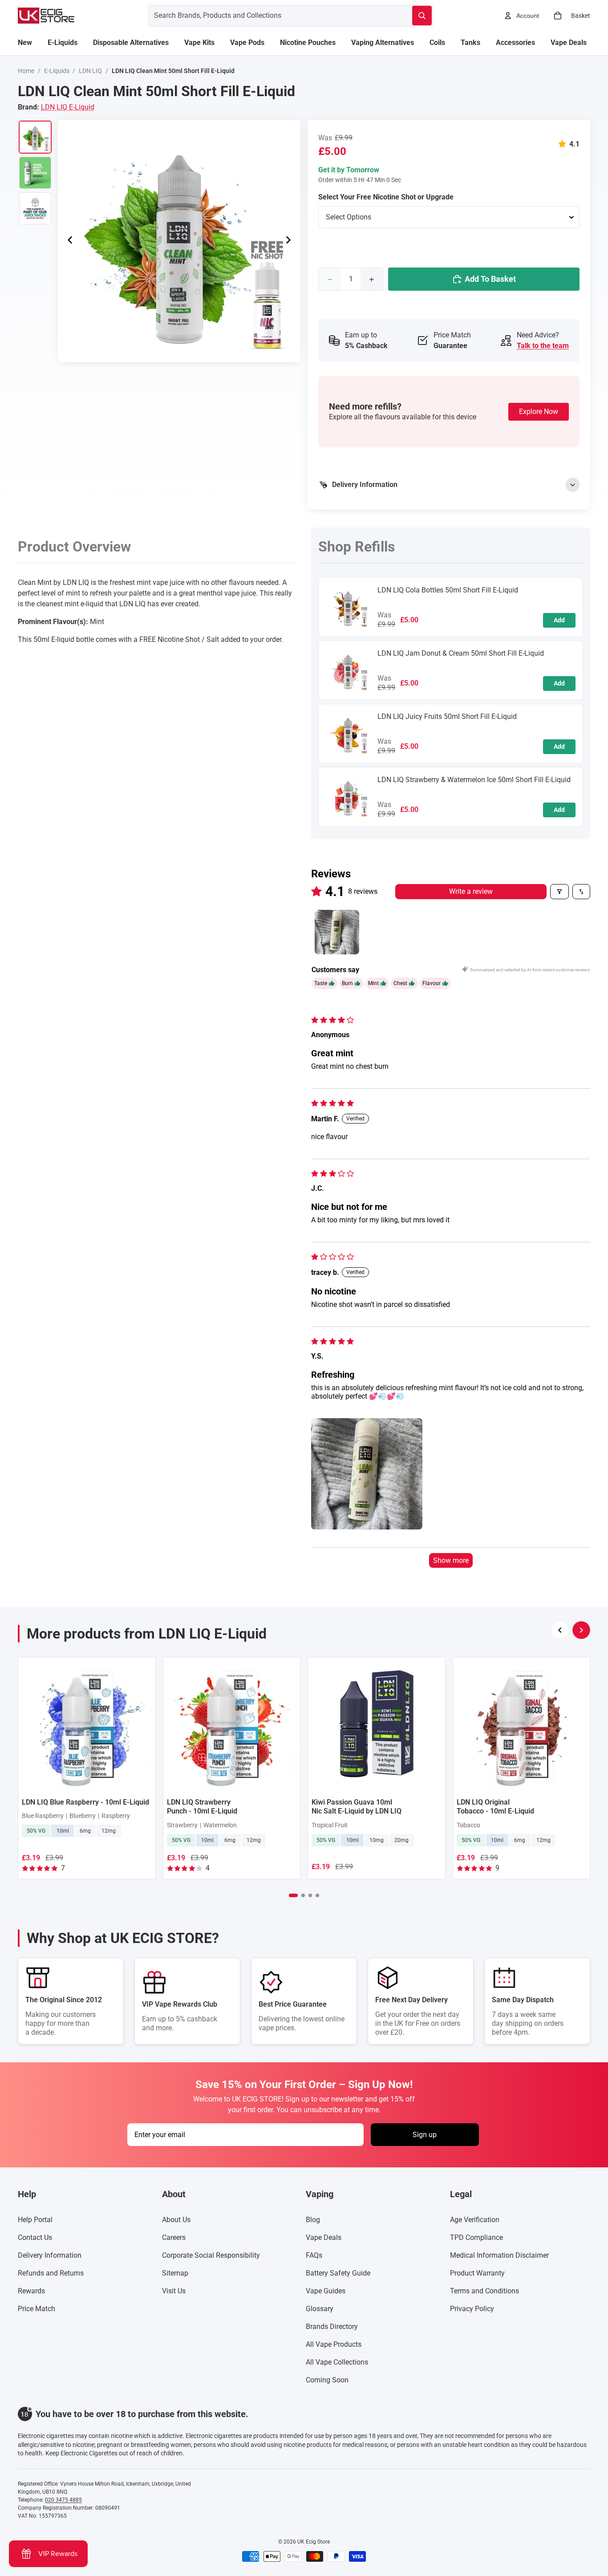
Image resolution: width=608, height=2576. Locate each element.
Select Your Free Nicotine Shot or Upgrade (386, 197)
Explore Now (539, 412)
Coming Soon (327, 2380)
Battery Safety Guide (338, 2273)
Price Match (36, 2309)
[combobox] (270, 16)
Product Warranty (477, 2273)
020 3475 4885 (63, 2500)
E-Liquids (57, 71)
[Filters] (559, 892)
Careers (174, 2237)
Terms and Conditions (484, 2291)
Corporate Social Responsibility (211, 2255)
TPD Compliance (476, 2237)
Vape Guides (326, 2291)
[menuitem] (25, 43)
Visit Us (174, 2291)
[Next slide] (291, 241)
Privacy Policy (472, 2309)
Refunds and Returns (51, 2273)
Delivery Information (50, 2255)
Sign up (425, 2135)
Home (26, 71)
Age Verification (475, 2220)
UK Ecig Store (314, 2542)
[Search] (422, 16)
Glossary (320, 2309)
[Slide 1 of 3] (35, 137)
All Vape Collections (337, 2362)
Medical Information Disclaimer (499, 2255)
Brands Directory (332, 2327)
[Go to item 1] (337, 932)
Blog (313, 2220)
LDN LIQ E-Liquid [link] (68, 107)
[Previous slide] (68, 241)
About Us (176, 2220)
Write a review (471, 891)
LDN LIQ (90, 71)
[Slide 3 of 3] (35, 208)
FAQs (314, 2255)
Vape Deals (324, 2237)
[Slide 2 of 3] (35, 173)
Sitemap (175, 2273)
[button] (564, 144)
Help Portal (35, 2220)
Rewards (31, 2291)
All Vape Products (334, 2344)
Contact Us (35, 2237)
